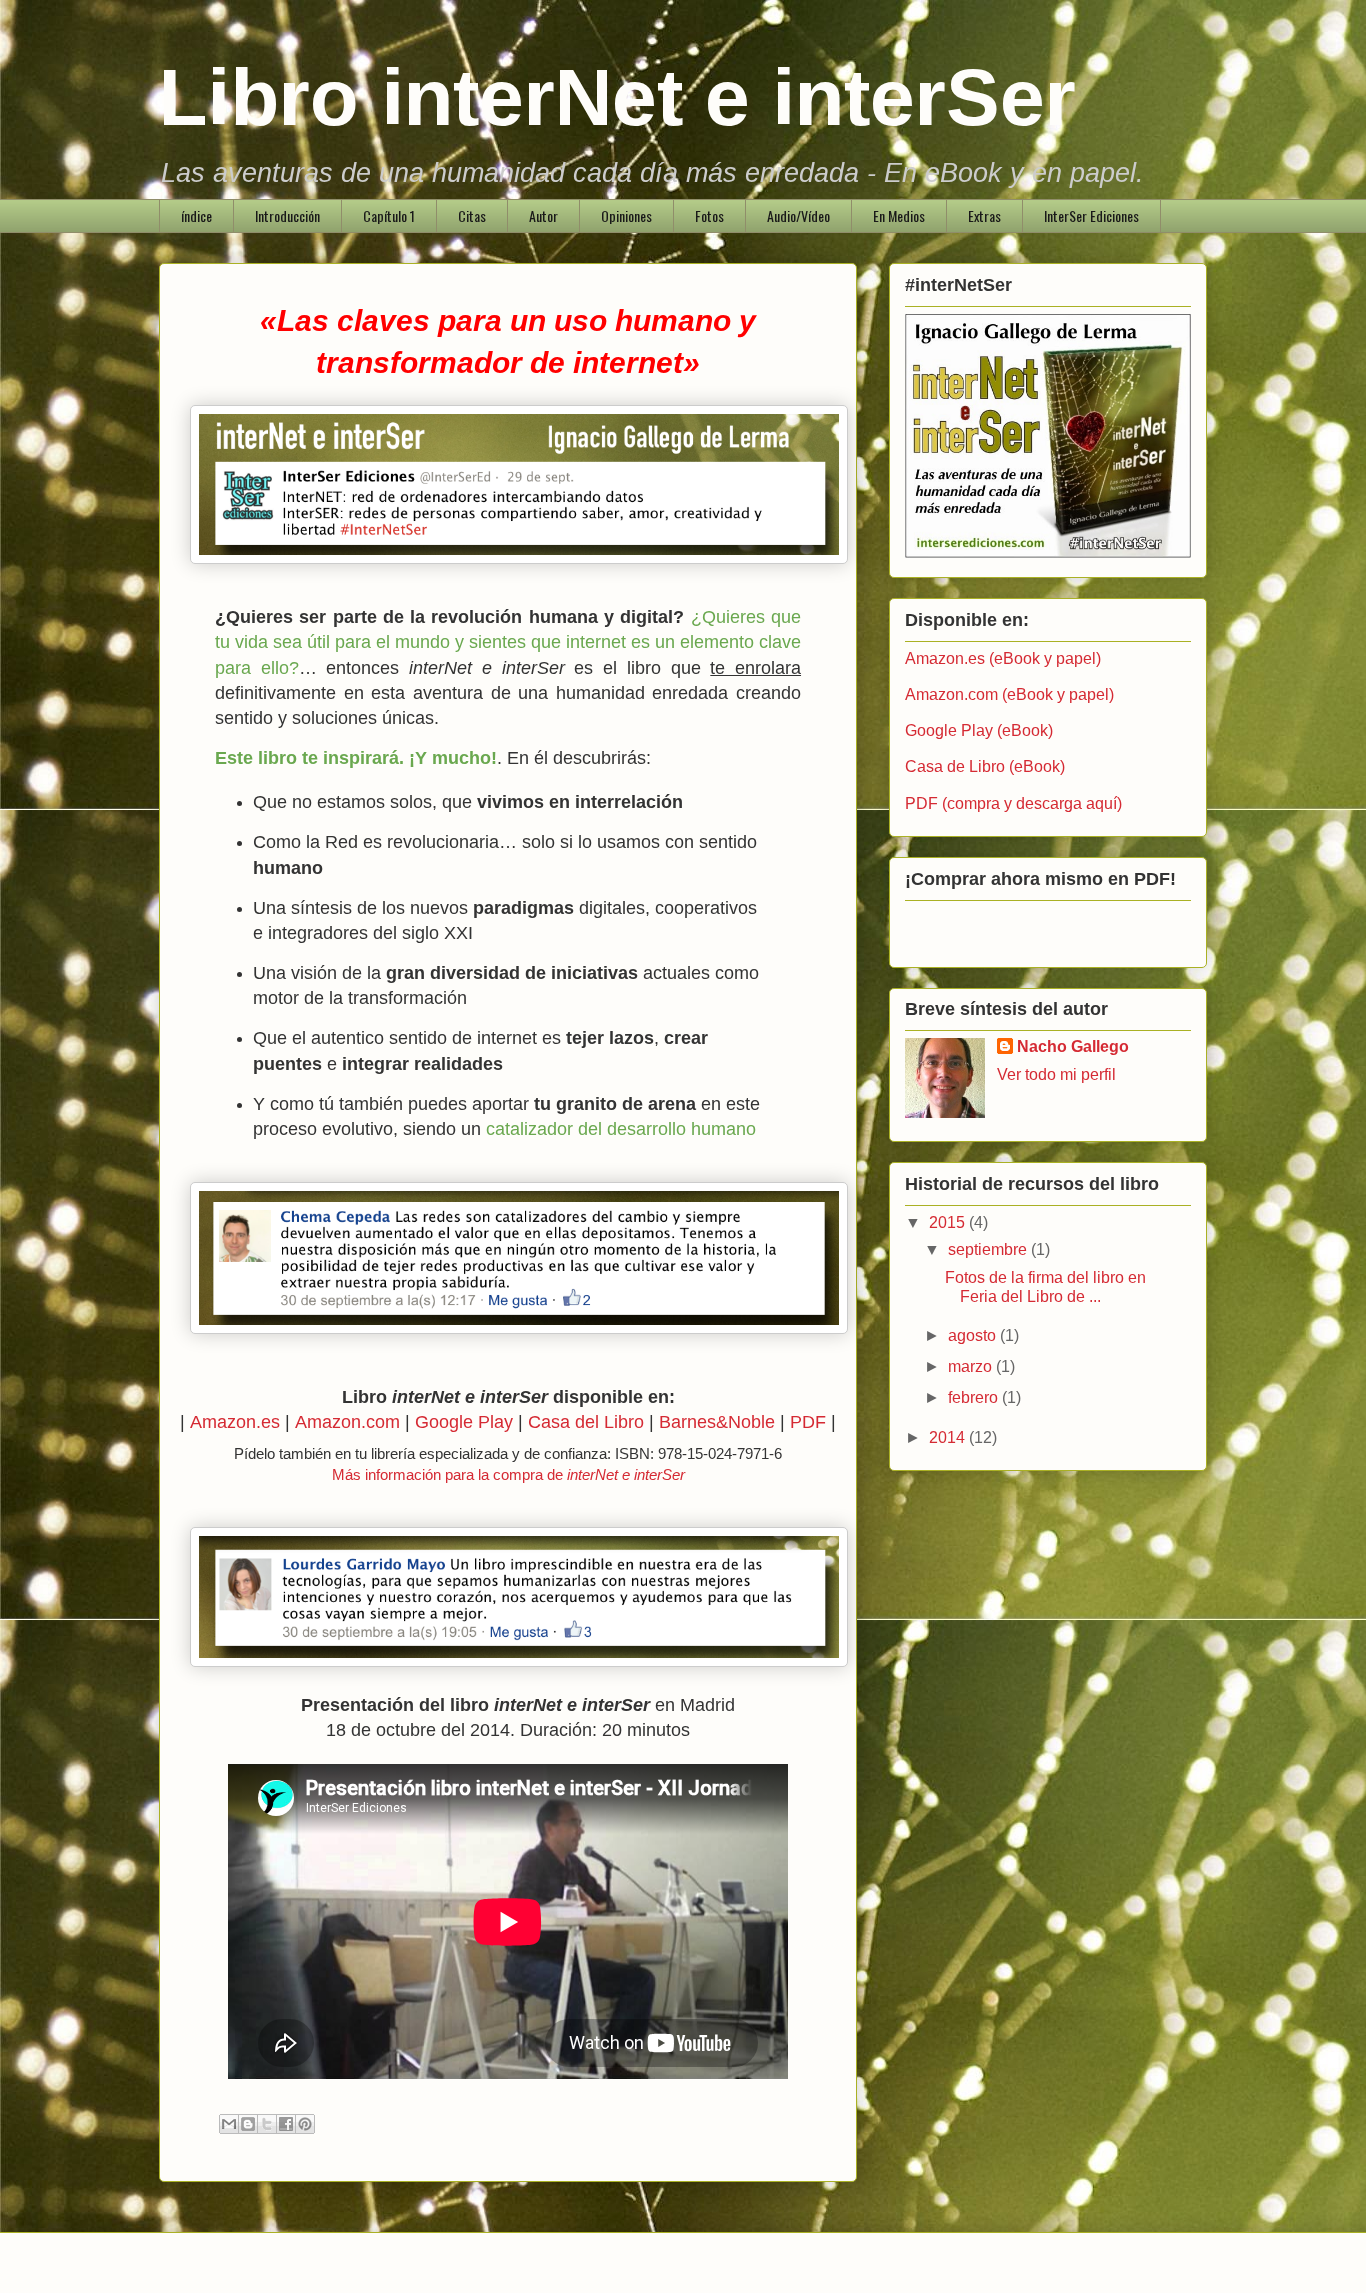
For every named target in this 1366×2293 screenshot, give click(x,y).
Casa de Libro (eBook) (985, 766)
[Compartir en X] (267, 2124)
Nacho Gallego (1073, 1046)
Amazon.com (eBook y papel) (1009, 694)
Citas (472, 215)
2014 (949, 1437)
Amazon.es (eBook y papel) (1003, 658)
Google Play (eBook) (979, 730)
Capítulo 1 (389, 215)
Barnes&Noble (717, 1422)
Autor (543, 215)
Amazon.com (347, 1422)
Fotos (709, 215)
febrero (975, 1397)
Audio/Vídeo (798, 215)
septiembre (989, 1249)
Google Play (464, 1422)
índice (196, 215)
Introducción (287, 215)
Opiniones (626, 215)
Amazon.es (235, 1422)
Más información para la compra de (508, 1474)
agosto (974, 1335)
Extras (984, 215)
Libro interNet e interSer (617, 97)
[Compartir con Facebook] (286, 2124)
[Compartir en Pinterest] (305, 2124)
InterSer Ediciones (1091, 215)
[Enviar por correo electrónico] (229, 2124)
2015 (949, 1222)
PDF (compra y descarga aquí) (1013, 803)
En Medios (899, 215)
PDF (808, 1422)
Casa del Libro (586, 1422)
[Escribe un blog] (248, 2124)
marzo (972, 1366)
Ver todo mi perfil (1056, 1074)
